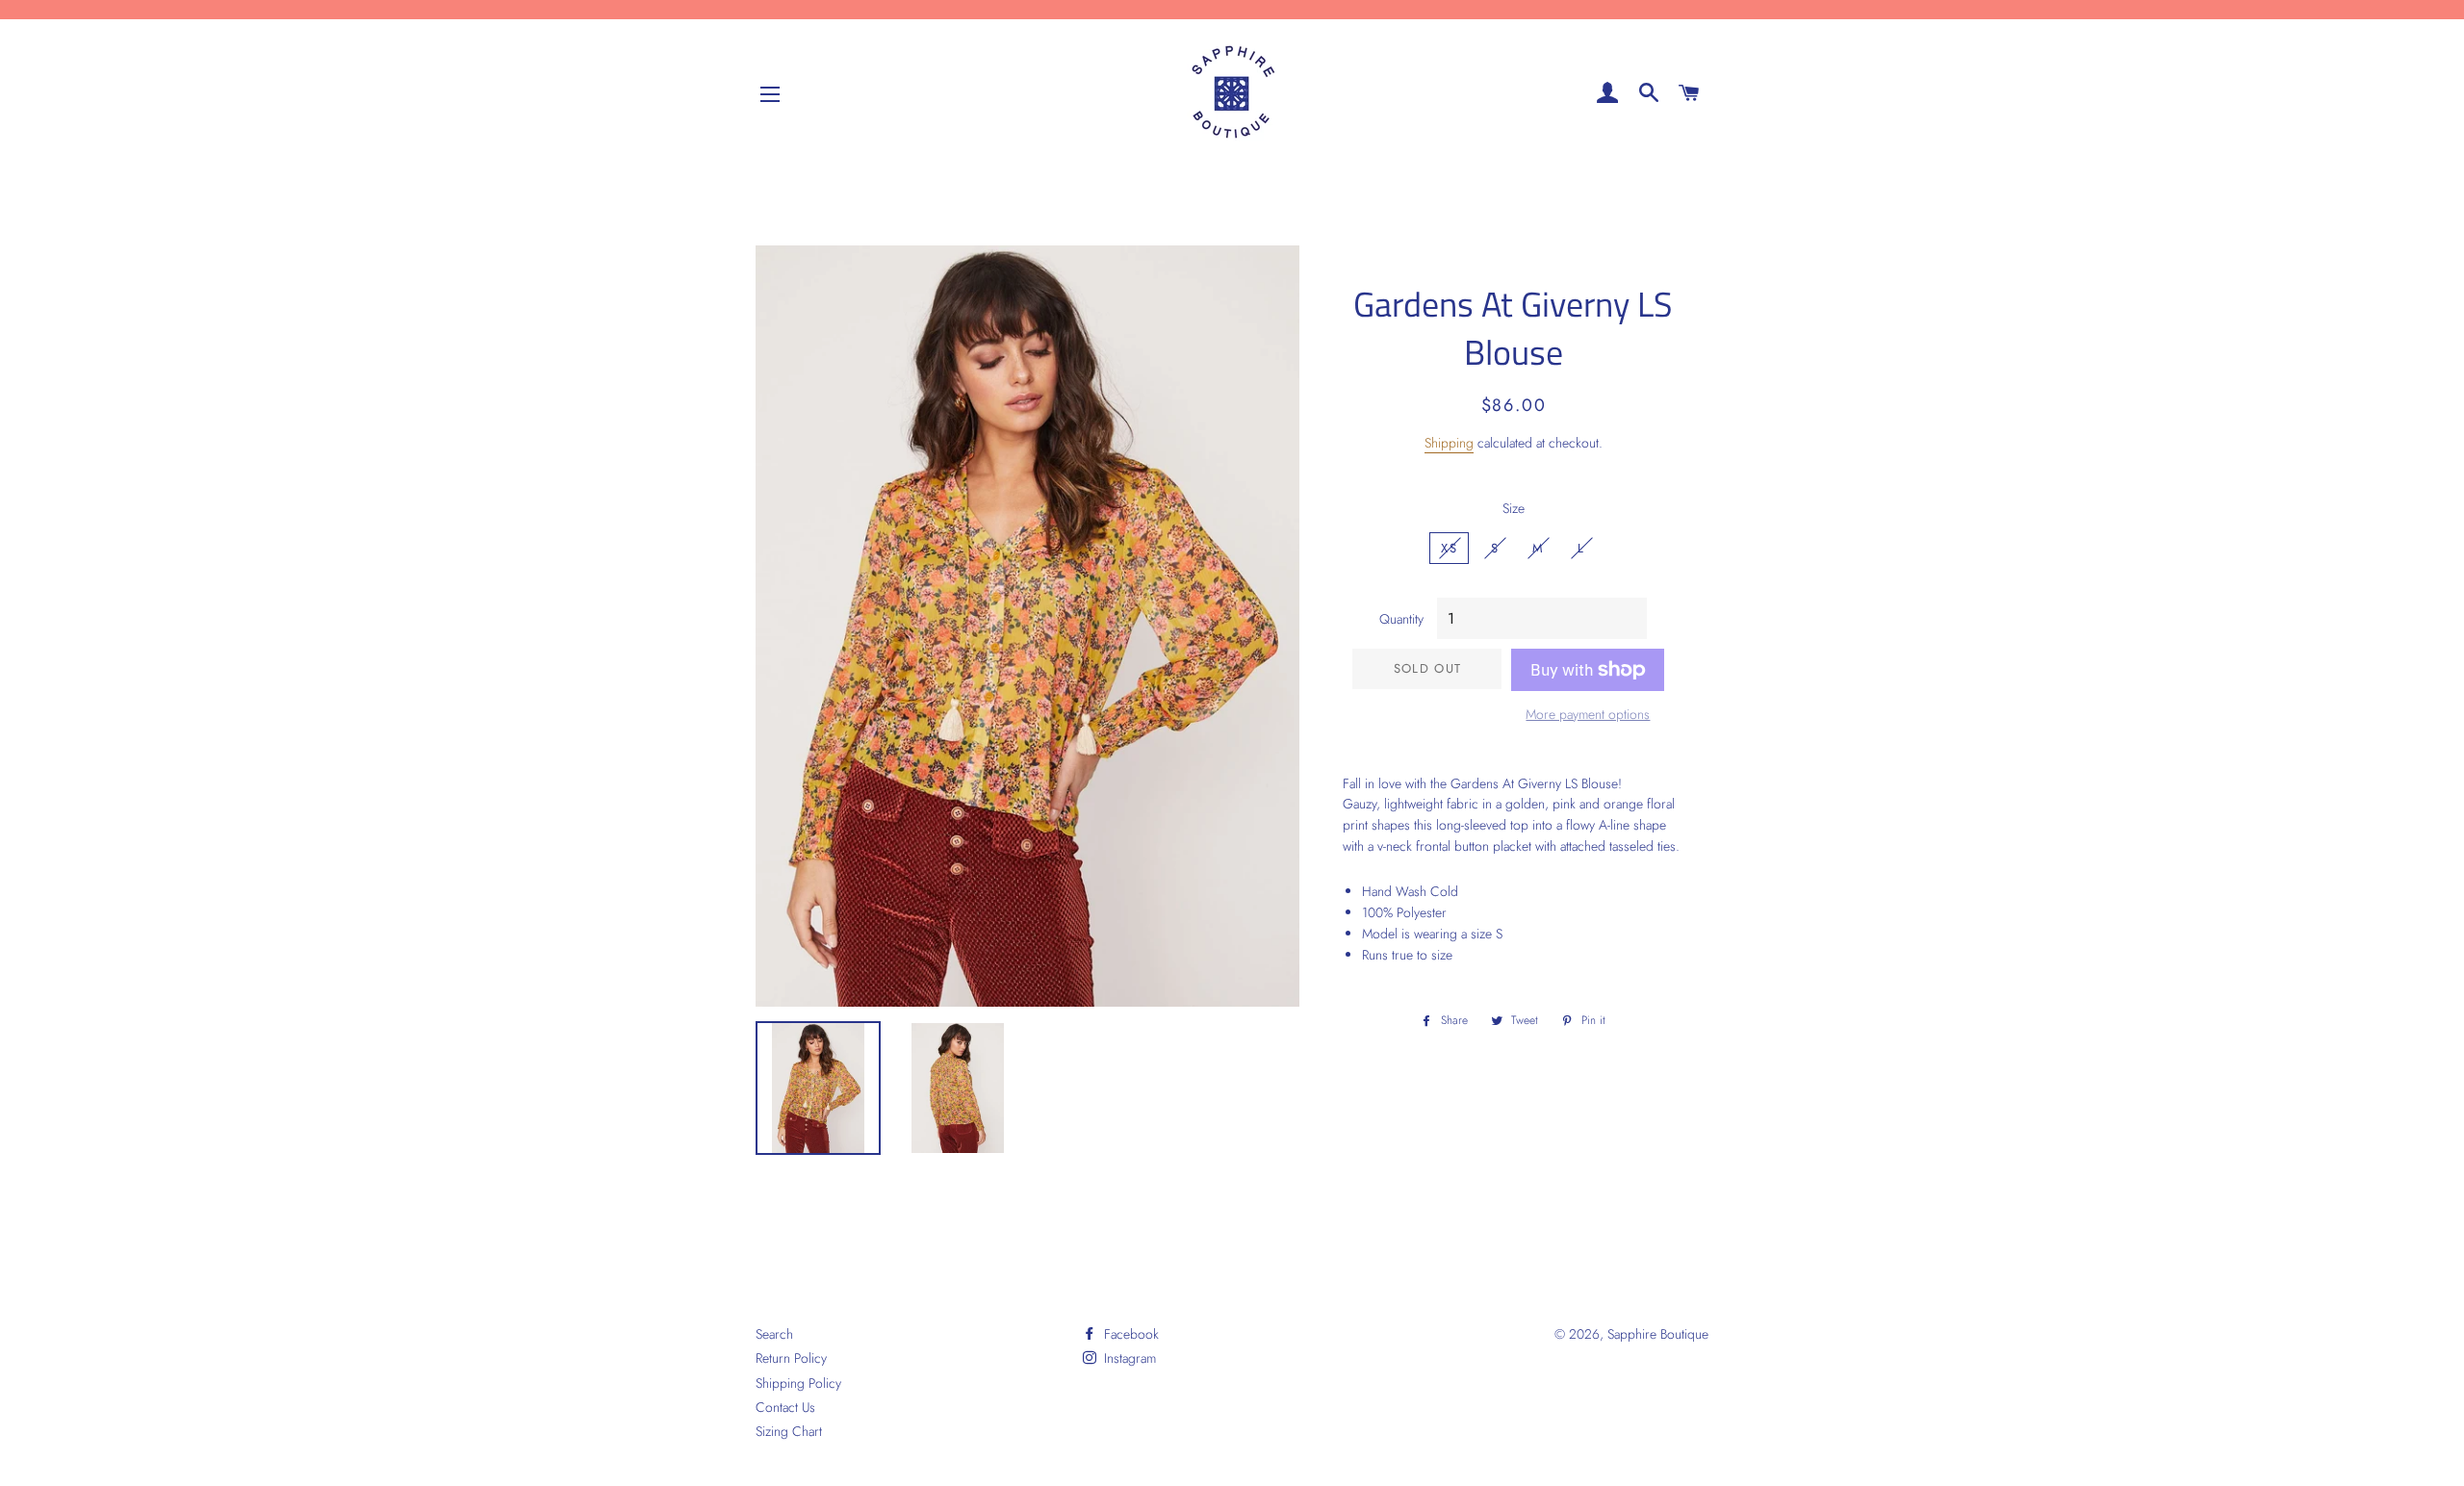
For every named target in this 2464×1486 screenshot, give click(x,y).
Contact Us (785, 1407)
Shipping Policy (798, 1383)
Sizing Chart (789, 1431)
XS (1449, 548)
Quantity (1401, 619)
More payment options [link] (1588, 714)
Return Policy (791, 1358)
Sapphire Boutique (1658, 1334)
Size (1514, 508)
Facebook (1129, 1334)
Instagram (1128, 1358)
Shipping (1449, 443)
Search (774, 1334)
